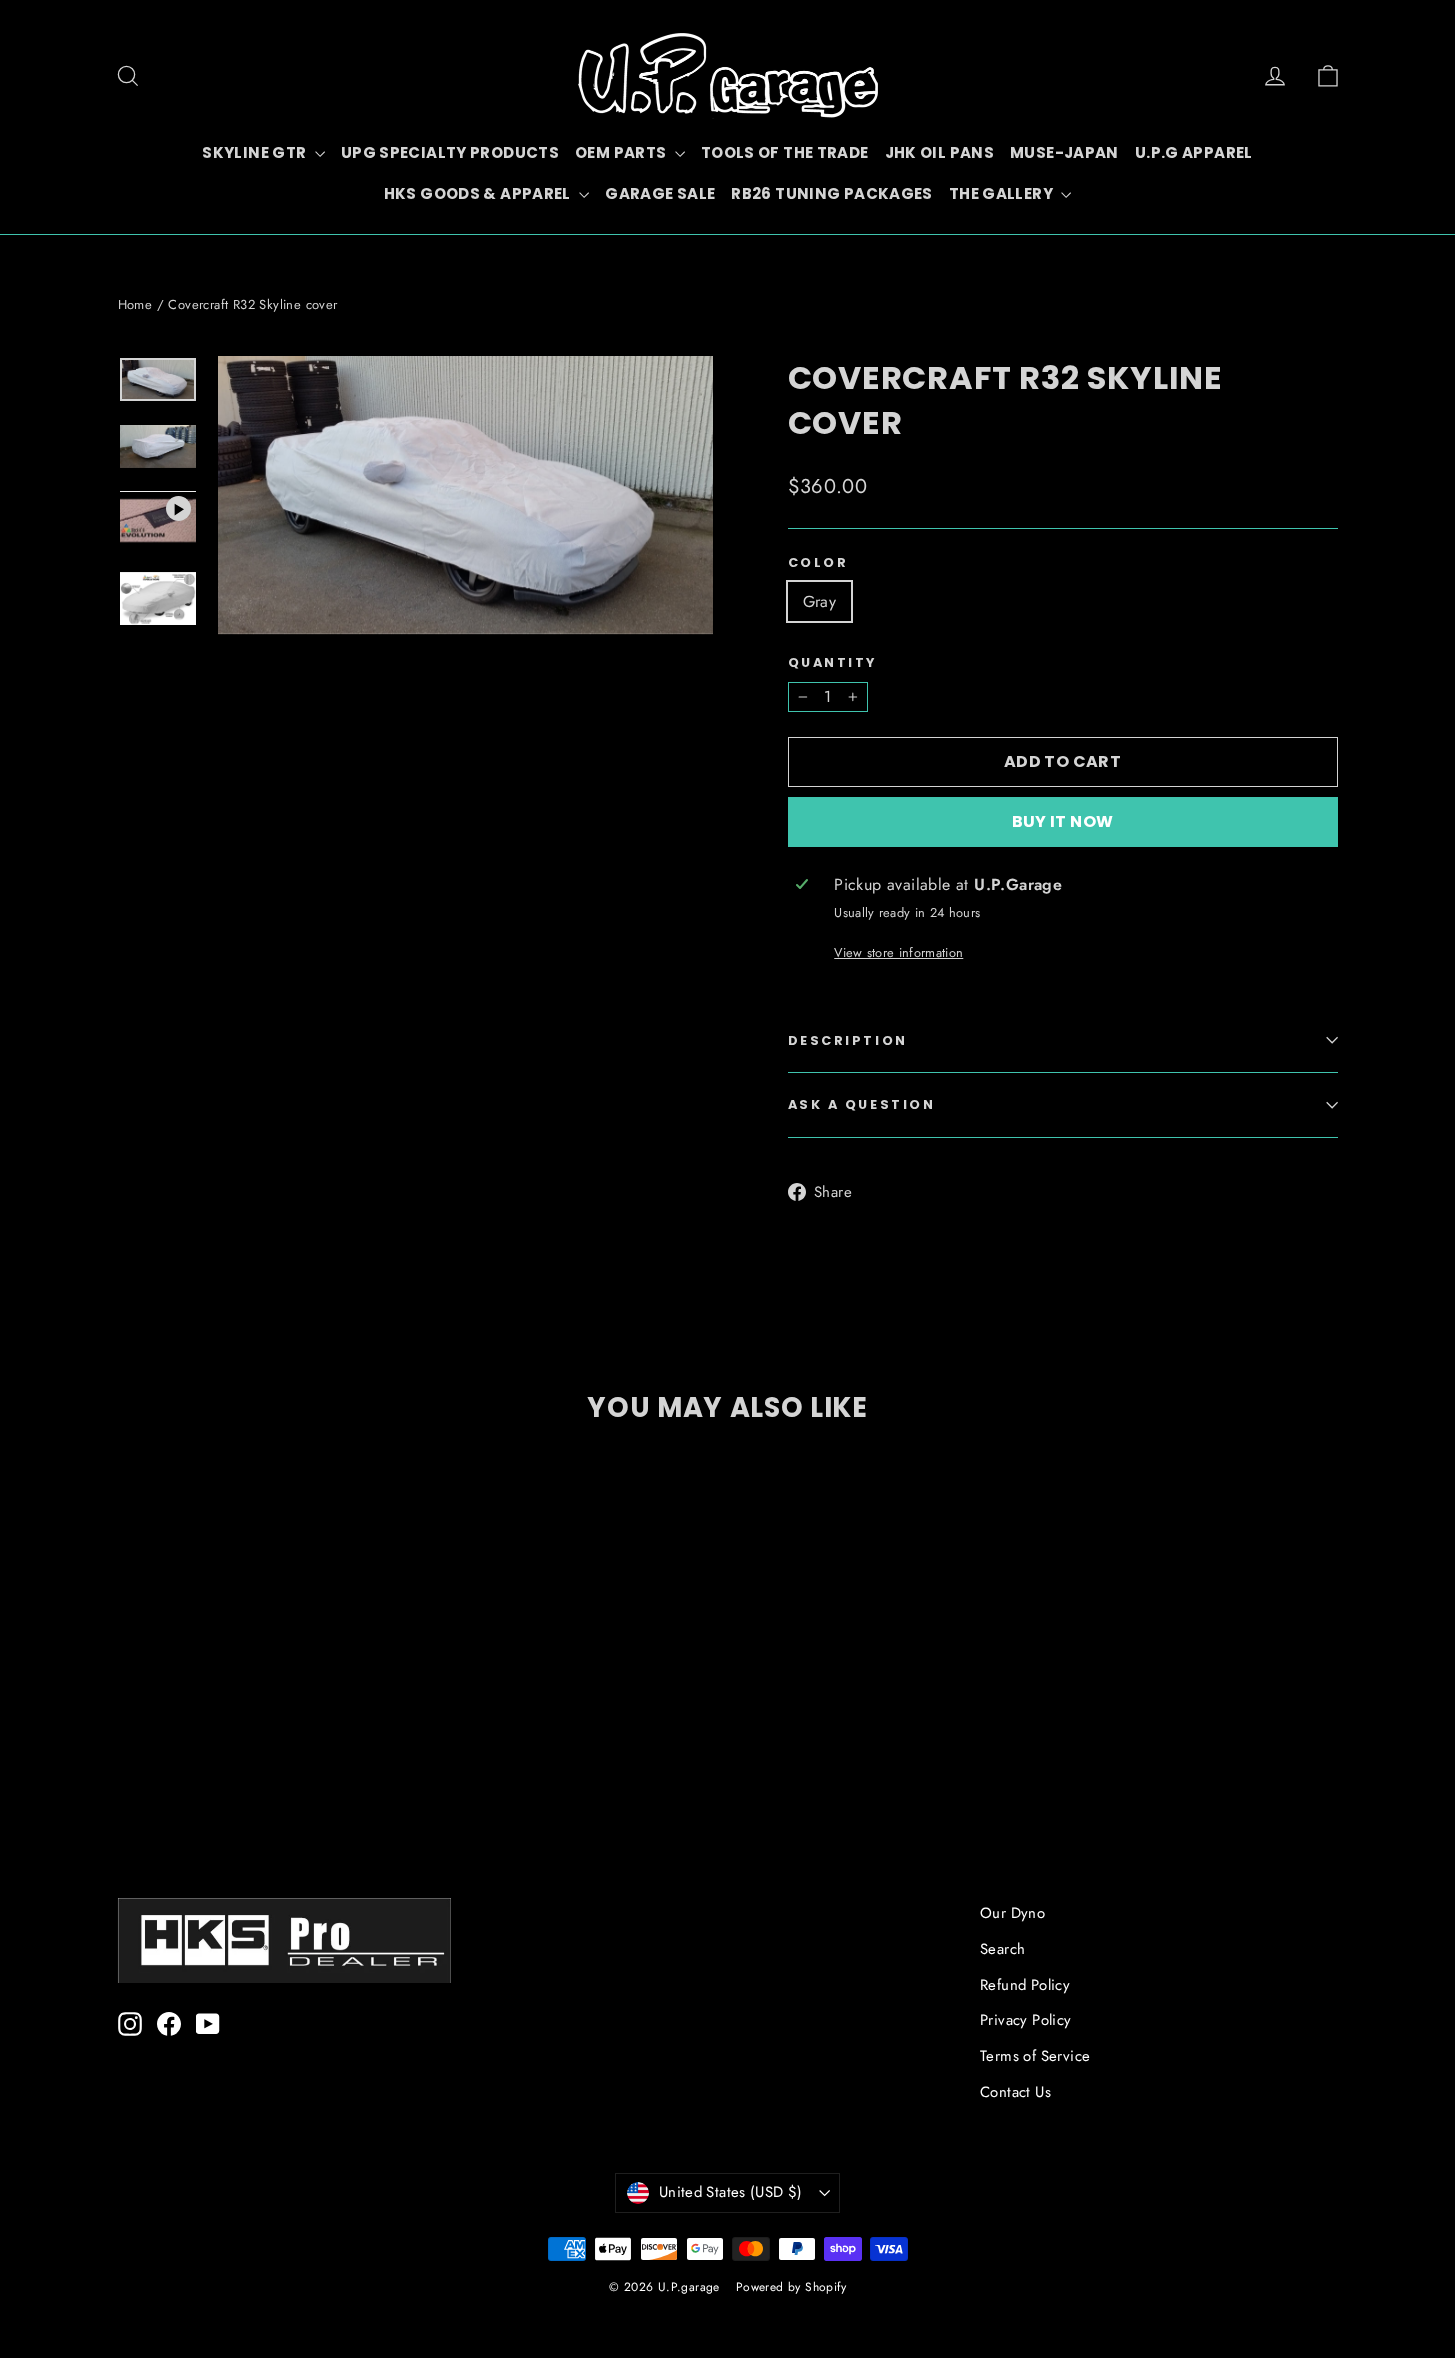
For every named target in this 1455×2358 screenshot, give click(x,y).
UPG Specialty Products (450, 152)
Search (1002, 1949)
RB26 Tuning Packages (832, 193)
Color (818, 562)
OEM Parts (622, 152)
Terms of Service (1035, 2056)
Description (848, 1040)
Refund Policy (1025, 1985)
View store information (898, 952)
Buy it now (1063, 821)
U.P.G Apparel (1194, 152)
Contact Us (1015, 2092)
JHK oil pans (940, 152)
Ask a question (862, 1104)
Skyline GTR (256, 152)
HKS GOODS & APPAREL (479, 193)
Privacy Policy (1026, 2020)
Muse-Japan (1064, 152)
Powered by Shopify (791, 2287)
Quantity (832, 662)
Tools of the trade (785, 152)
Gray (820, 601)
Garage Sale (660, 193)
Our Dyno (1012, 1913)
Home (135, 304)
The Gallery (1003, 193)
